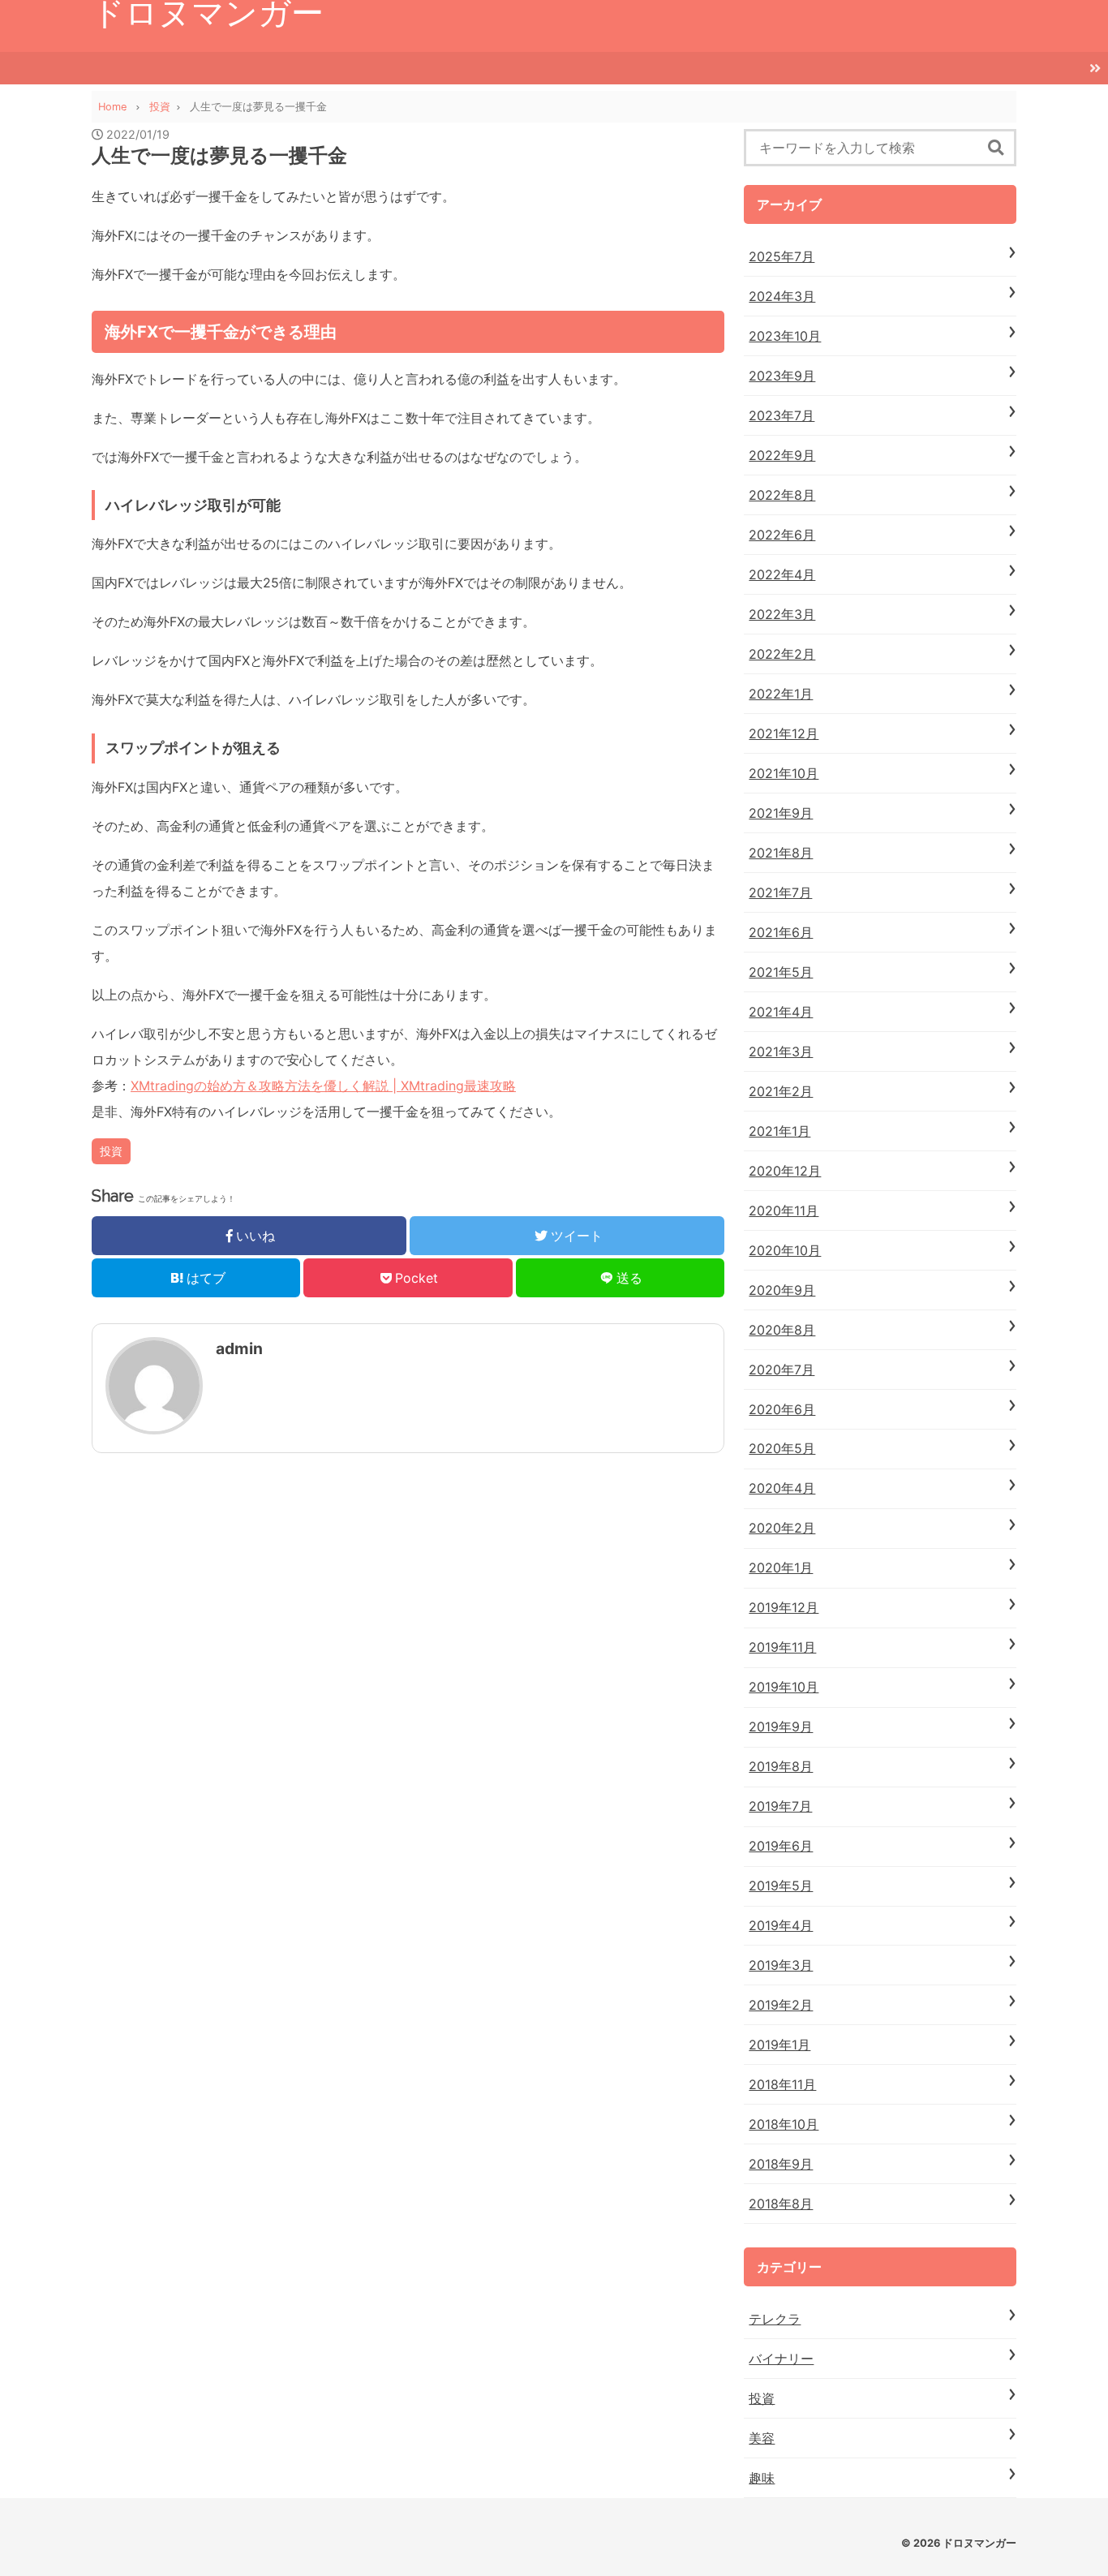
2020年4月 (782, 1488)
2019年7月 (780, 1806)
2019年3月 (781, 1965)
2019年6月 (781, 1846)
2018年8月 (781, 2204)
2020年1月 (781, 1568)
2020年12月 (785, 1171)
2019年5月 (781, 1886)
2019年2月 (781, 2005)
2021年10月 (784, 773)
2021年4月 (781, 1012)
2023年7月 (782, 415)
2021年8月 (781, 853)
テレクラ (775, 2319)
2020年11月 (784, 1211)
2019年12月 (784, 1607)
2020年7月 (782, 1370)
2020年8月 (782, 1330)
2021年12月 (784, 733)
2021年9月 (781, 813)
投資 (111, 1151)
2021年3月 (781, 1051)
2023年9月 (782, 376)
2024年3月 (782, 296)
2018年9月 (781, 2164)
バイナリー (781, 2359)
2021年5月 (781, 972)
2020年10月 (785, 1250)
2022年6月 (782, 535)
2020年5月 (782, 1448)
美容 (762, 2438)
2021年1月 (779, 1131)
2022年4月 (782, 574)
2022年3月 (782, 614)
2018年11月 (782, 2084)
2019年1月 (779, 2045)
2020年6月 (782, 1409)
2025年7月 (782, 256)
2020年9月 (782, 1290)
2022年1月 (781, 694)
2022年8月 (782, 495)
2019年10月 (784, 1687)
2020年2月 (782, 1528)
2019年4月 (781, 1925)
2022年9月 (782, 455)
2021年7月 (780, 892)
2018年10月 (784, 2124)
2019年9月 (781, 1727)
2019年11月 (782, 1647)
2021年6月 (781, 932)
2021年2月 (781, 1091)
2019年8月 (781, 1766)
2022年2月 (782, 654)
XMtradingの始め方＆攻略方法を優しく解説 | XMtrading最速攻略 (323, 1086)
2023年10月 (785, 336)
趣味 (762, 2478)
